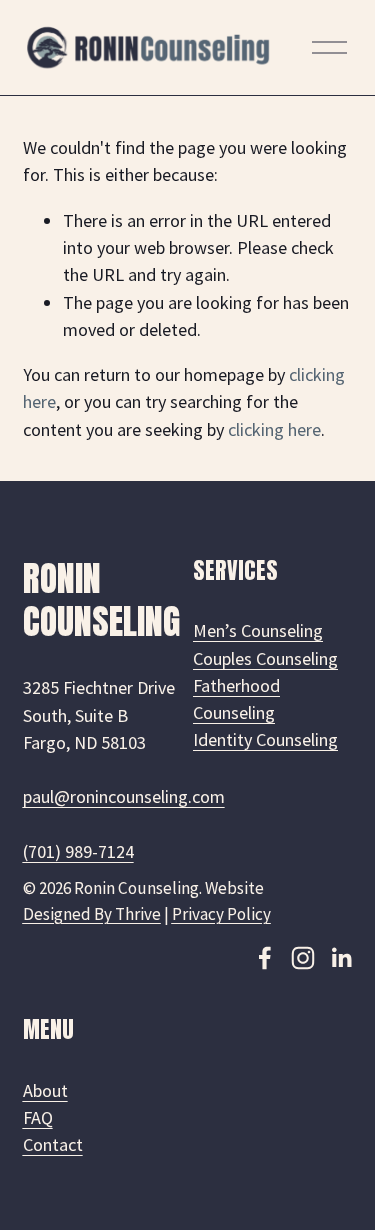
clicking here (274, 429)
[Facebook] (265, 958)
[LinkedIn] (341, 958)
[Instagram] (303, 958)
